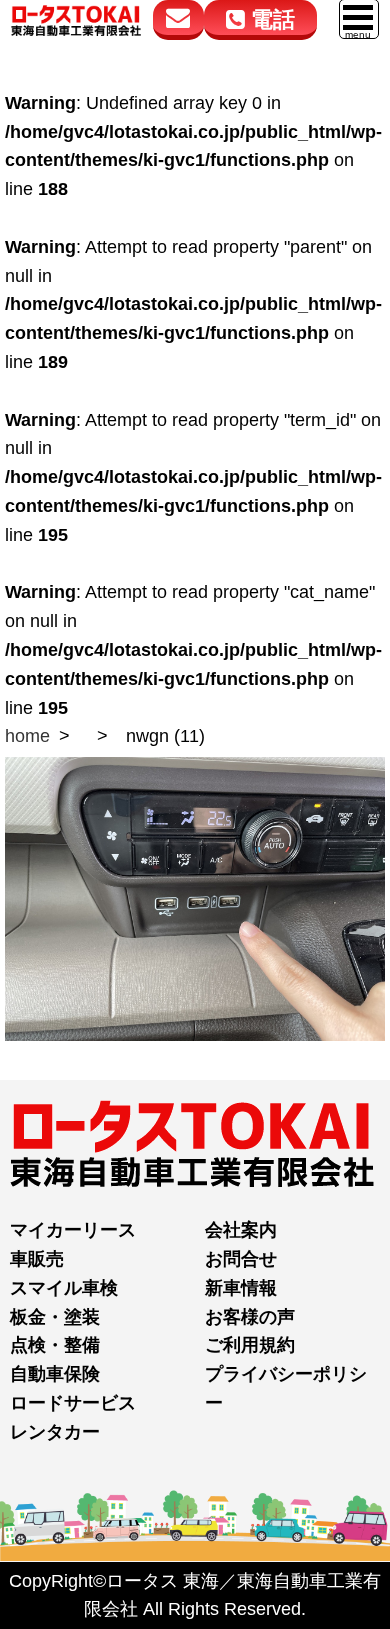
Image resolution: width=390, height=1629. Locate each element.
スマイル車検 (64, 1288)
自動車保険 (55, 1374)
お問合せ (241, 1259)
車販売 (37, 1259)
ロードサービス (73, 1403)
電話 (270, 19)
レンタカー (55, 1432)
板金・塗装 (55, 1317)
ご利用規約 (250, 1345)
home (27, 736)
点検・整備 (55, 1345)
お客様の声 (250, 1317)
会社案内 (241, 1230)
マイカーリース (73, 1230)
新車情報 (241, 1288)
